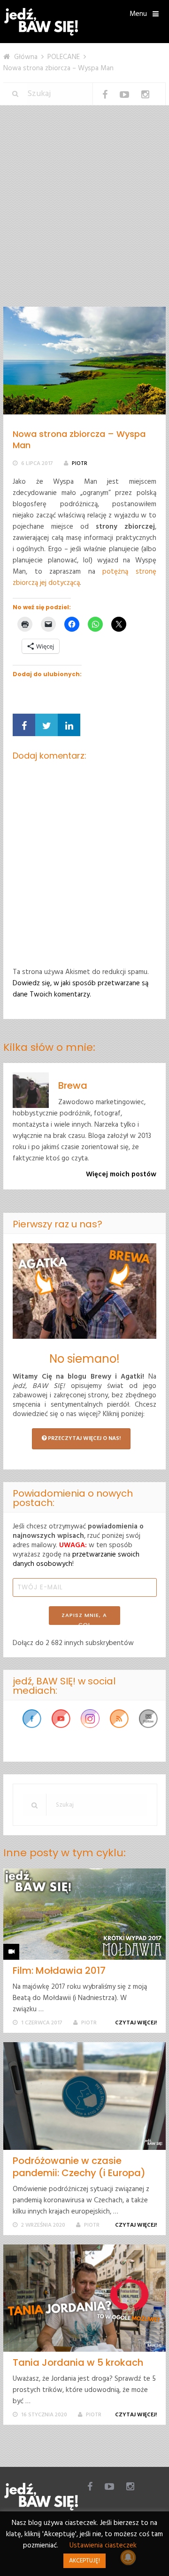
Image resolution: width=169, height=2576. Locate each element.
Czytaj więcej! (137, 2023)
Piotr (80, 464)
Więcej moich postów (121, 1174)
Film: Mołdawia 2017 (59, 1971)
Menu (138, 14)
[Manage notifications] (128, 2557)
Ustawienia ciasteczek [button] (103, 2546)
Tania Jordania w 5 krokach (78, 2362)
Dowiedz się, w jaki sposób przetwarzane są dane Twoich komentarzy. (81, 989)
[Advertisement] (84, 218)
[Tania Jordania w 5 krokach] (84, 2298)
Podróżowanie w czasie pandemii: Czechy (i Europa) (79, 2167)
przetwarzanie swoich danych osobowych (76, 1559)
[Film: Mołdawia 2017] (84, 1914)
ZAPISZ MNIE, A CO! (84, 1618)
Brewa (73, 1085)
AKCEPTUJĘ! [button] (84, 2561)
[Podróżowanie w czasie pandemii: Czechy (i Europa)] (84, 2096)
